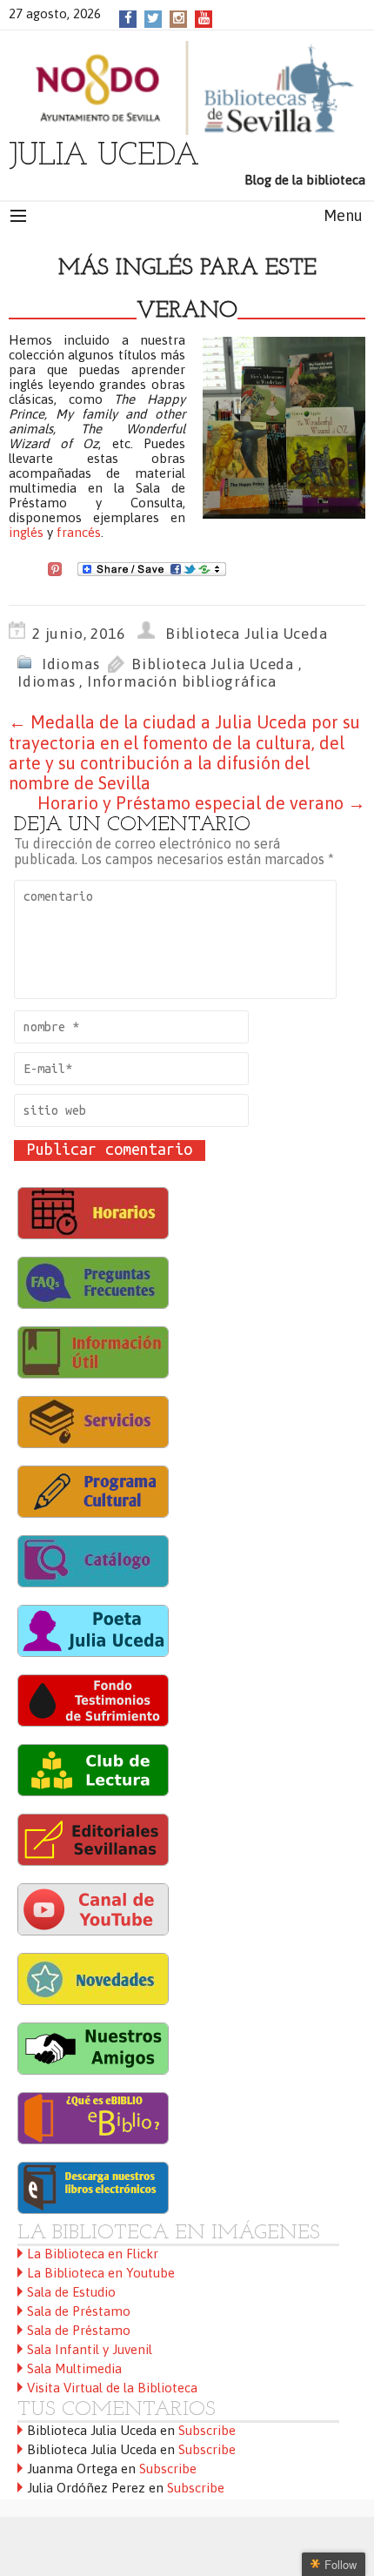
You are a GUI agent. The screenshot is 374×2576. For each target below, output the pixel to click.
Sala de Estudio (71, 2292)
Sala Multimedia (74, 2368)
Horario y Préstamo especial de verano (201, 803)
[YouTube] (204, 18)
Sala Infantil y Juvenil (90, 2349)
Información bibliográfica (182, 681)
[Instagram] (179, 18)
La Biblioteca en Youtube (101, 2273)
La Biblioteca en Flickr (93, 2254)
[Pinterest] (55, 567)
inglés (26, 532)
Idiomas (71, 664)
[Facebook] (128, 18)
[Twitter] (153, 18)
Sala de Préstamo (79, 2311)
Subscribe (207, 2430)
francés (79, 532)
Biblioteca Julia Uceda (247, 634)
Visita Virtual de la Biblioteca (112, 2388)
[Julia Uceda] (187, 88)
